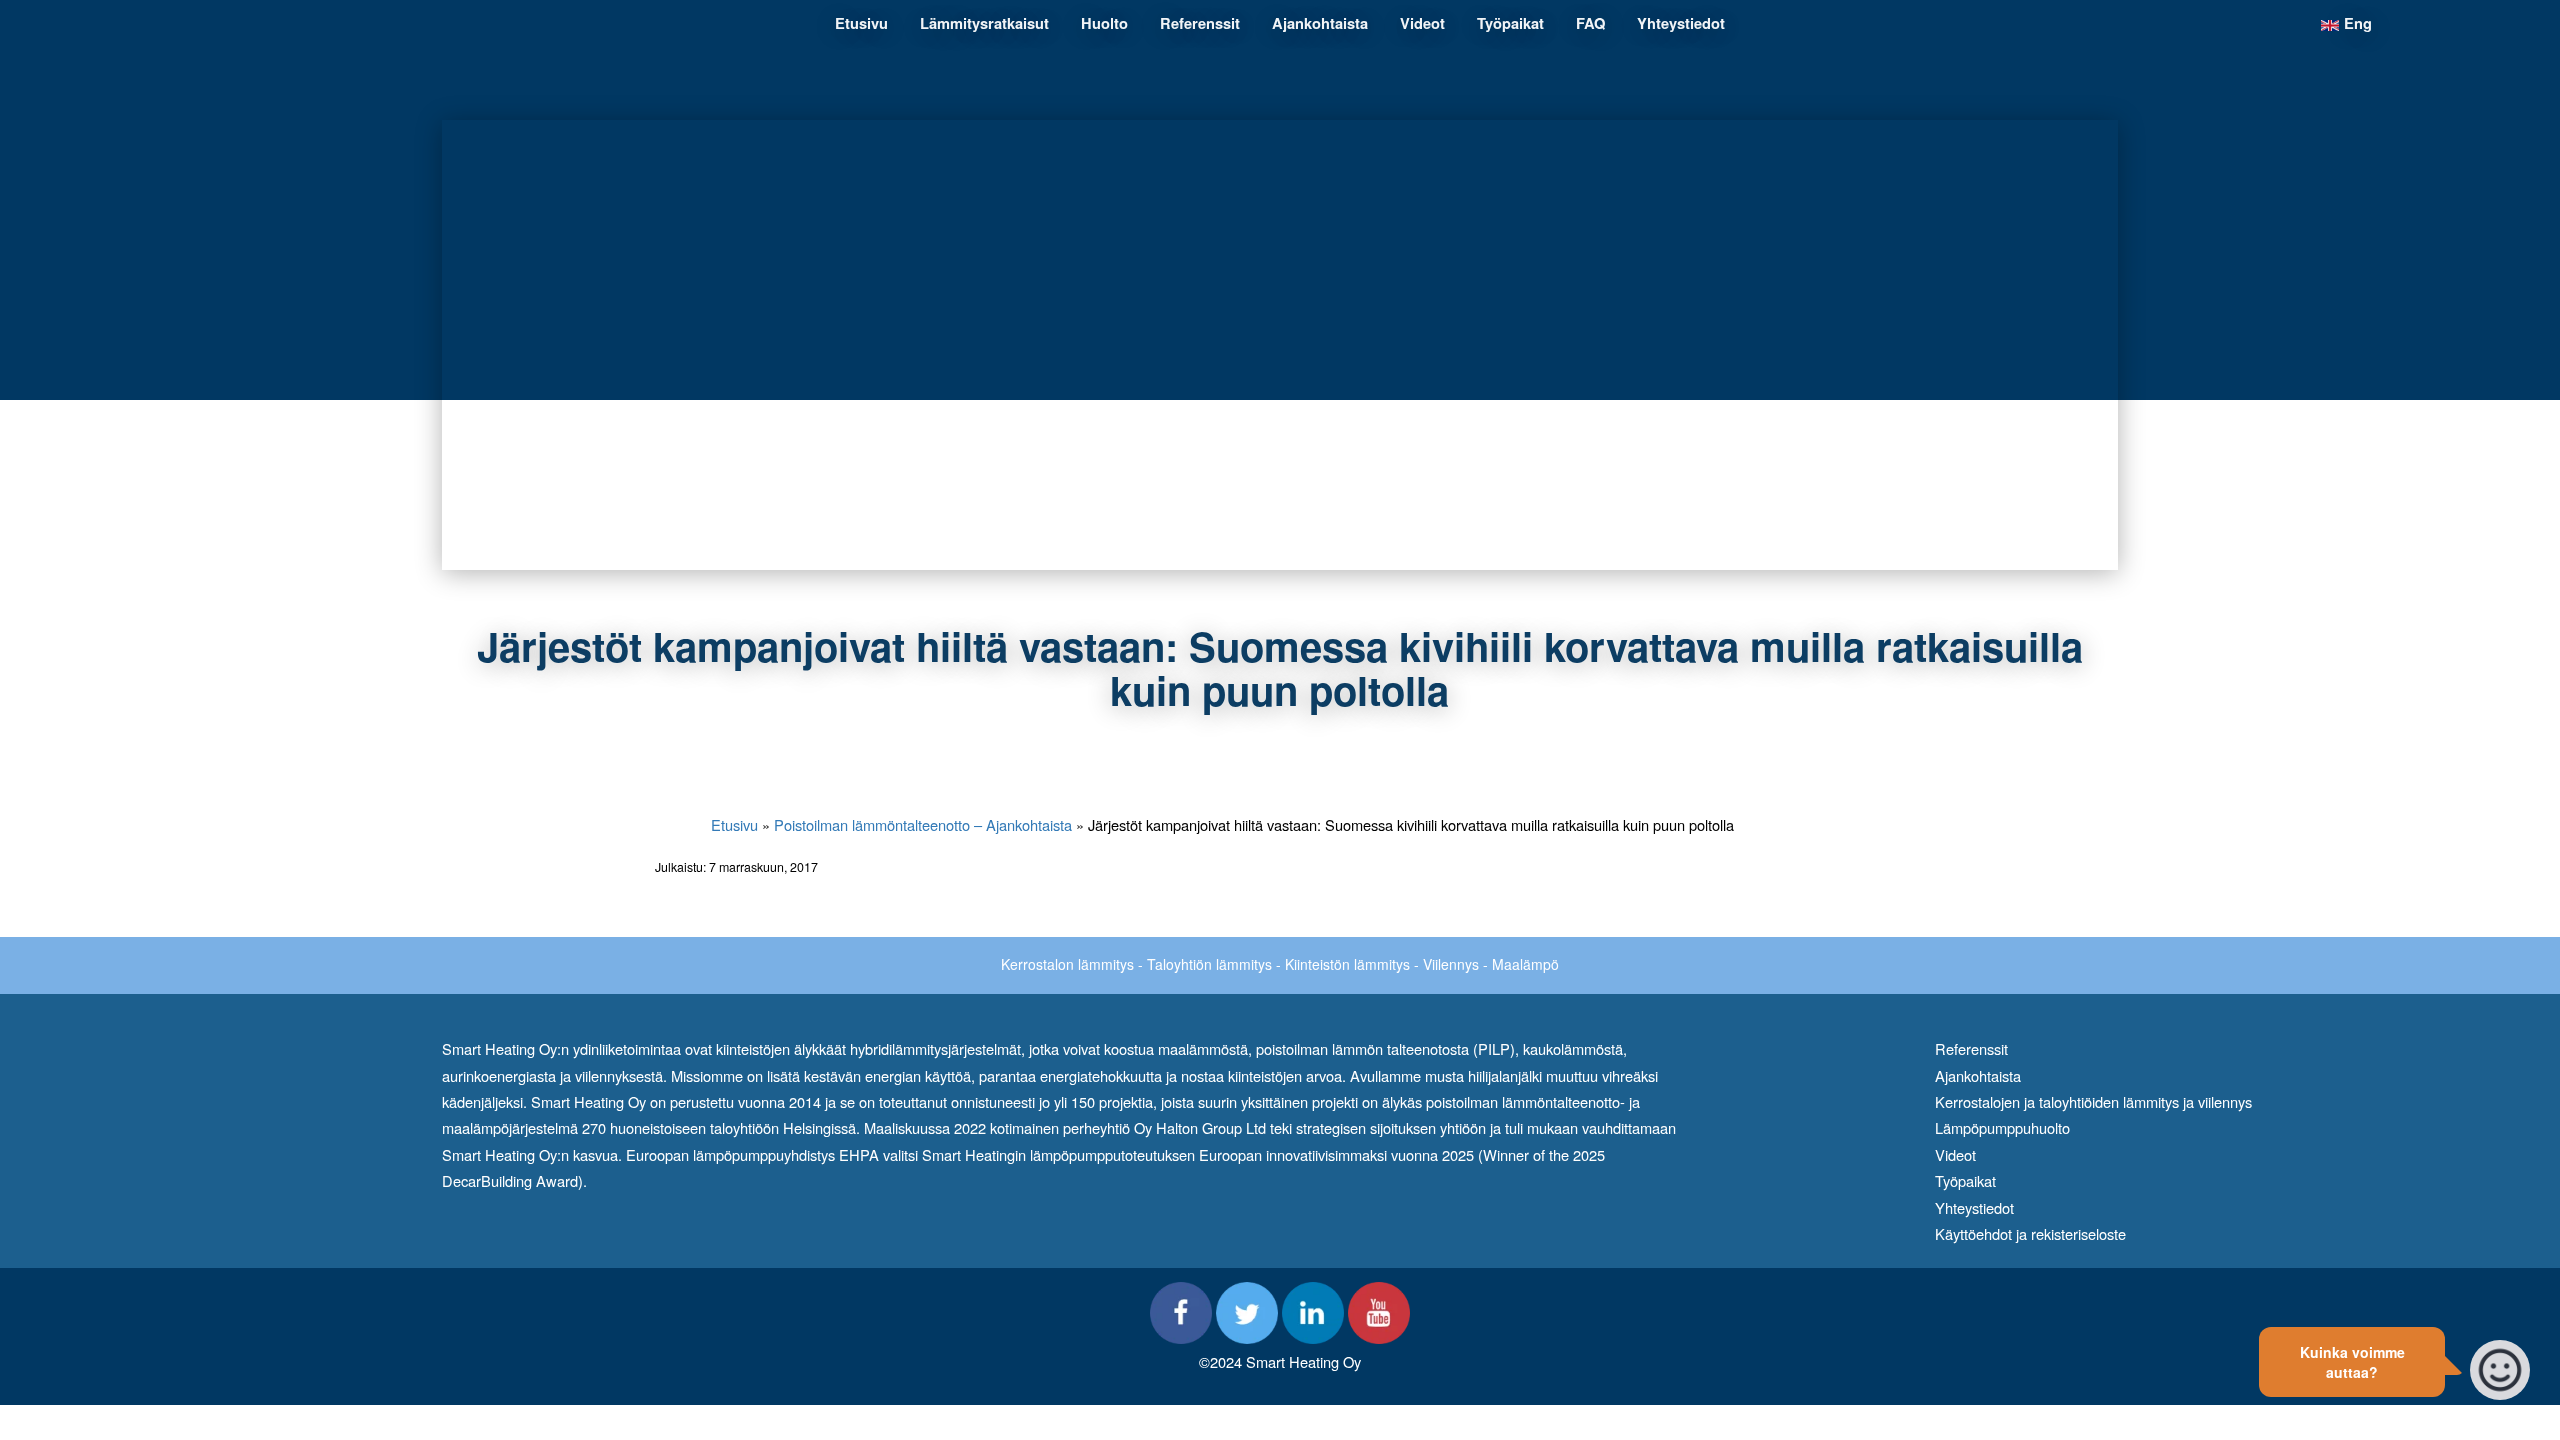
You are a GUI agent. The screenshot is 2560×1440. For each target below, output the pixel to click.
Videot (1955, 1154)
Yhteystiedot (1974, 1207)
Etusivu (734, 824)
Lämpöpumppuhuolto (2002, 1127)
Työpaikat (1965, 1180)
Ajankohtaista (1978, 1075)
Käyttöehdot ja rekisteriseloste (2030, 1233)
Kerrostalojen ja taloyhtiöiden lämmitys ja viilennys (2093, 1101)
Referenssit (1971, 1048)
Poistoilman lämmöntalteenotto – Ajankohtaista (923, 824)
